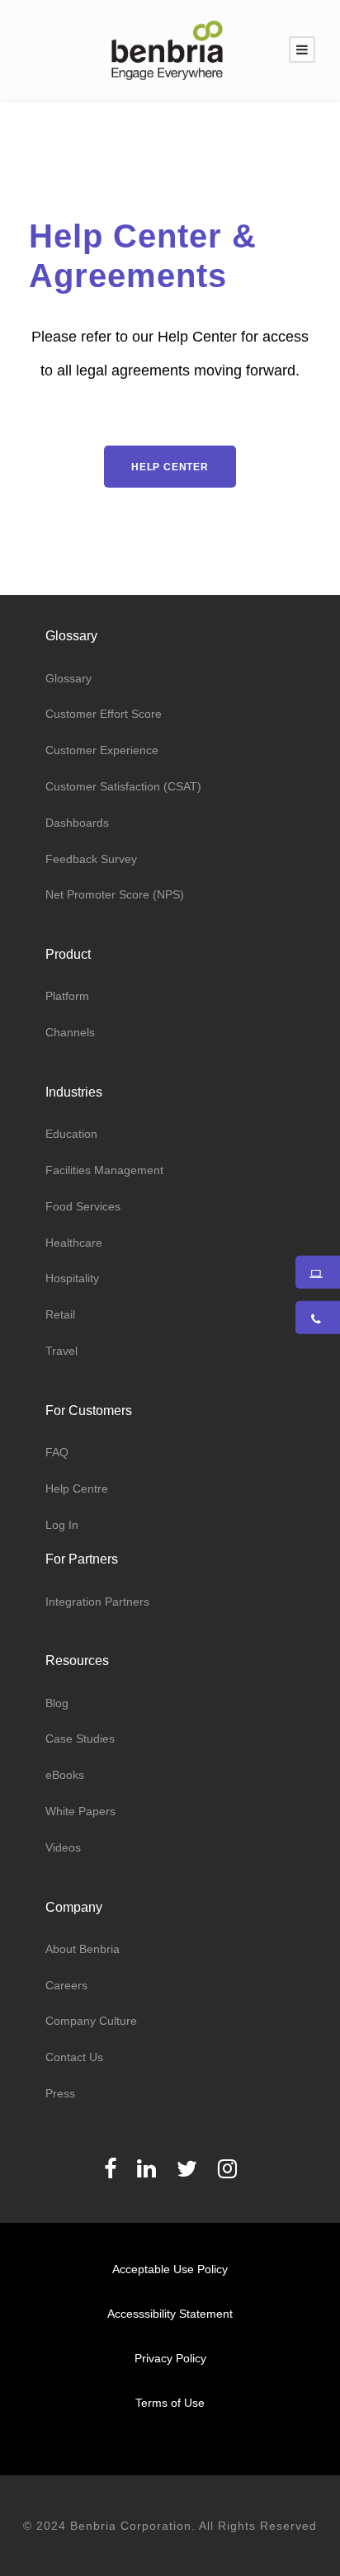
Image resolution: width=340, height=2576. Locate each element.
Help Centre (77, 1489)
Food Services (83, 1206)
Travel (61, 1351)
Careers (66, 1985)
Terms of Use (170, 2403)
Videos (63, 1847)
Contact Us (74, 2057)
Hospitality (72, 1278)
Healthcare (74, 1243)
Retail (60, 1314)
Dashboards (77, 823)
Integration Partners (97, 1602)
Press (60, 2093)
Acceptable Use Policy (170, 2269)
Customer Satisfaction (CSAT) (123, 786)
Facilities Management (104, 1170)
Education (71, 1134)
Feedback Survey (91, 859)
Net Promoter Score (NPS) (115, 894)
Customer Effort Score (104, 714)
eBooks (65, 1775)
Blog (57, 1703)
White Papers (80, 1811)
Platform (67, 996)
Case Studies (80, 1739)
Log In (62, 1525)
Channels (70, 1032)
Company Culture (91, 2021)
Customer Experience (102, 750)
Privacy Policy (170, 2358)
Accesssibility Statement (170, 2314)
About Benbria (83, 1949)
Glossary (68, 678)
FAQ (57, 1452)
